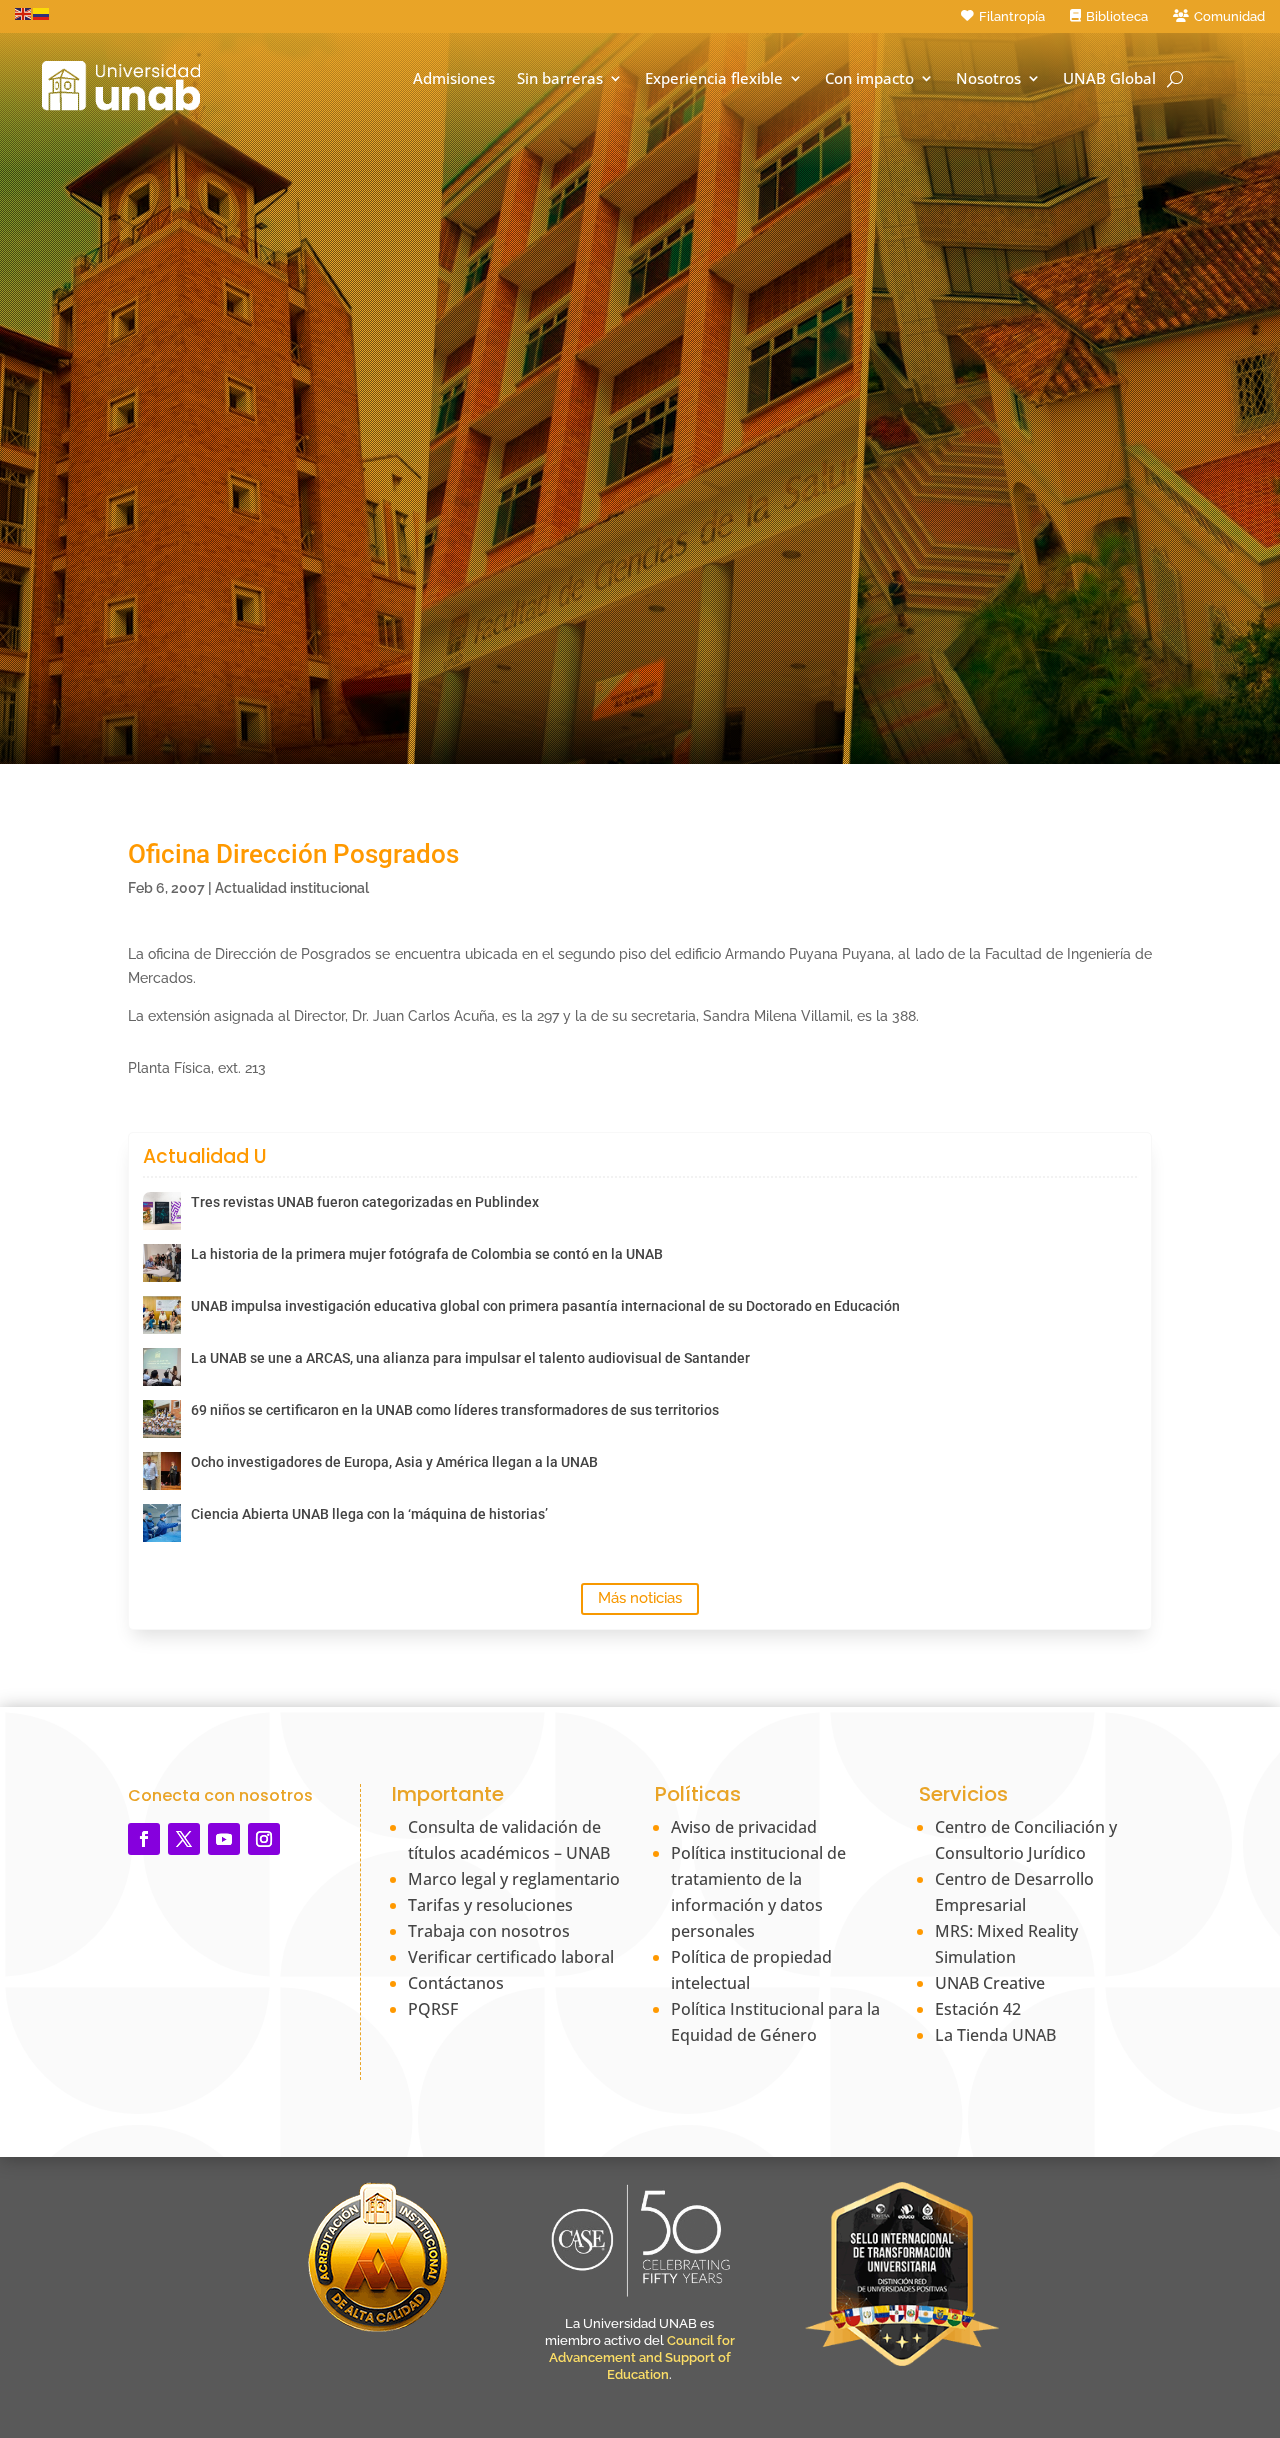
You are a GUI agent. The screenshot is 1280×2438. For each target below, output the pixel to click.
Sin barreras (560, 78)
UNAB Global (1109, 78)
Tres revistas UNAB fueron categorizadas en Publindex (365, 1202)
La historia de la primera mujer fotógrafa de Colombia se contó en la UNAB (427, 1254)
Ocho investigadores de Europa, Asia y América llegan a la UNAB (394, 1462)
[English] (24, 13)
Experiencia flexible (714, 78)
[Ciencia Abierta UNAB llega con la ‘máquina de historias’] (162, 1523)
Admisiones (454, 78)
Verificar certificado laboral (511, 1957)
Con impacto (869, 78)
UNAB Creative (990, 1983)
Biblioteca (1117, 16)
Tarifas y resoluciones (490, 1905)
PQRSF (433, 2009)
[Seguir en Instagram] (264, 1839)
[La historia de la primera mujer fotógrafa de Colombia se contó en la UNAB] (162, 1263)
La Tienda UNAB (995, 2035)
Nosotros (988, 78)
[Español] (42, 13)
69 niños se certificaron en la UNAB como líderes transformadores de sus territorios (455, 1410)
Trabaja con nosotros (489, 1931)
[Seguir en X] (184, 1839)
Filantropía (1012, 16)
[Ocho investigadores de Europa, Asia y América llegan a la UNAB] (162, 1471)
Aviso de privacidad (744, 1827)
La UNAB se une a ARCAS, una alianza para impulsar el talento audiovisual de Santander (470, 1358)
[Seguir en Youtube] (224, 1839)
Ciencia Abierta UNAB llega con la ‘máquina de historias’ (369, 1514)
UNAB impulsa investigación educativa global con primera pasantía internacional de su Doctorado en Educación (545, 1306)
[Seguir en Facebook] (144, 1839)
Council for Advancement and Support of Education (642, 2357)
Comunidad (1229, 16)
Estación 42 (978, 2009)
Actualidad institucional (292, 888)
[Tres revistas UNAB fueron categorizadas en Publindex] (162, 1211)
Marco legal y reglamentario (514, 1879)
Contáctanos (456, 1983)
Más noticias (640, 1598)
